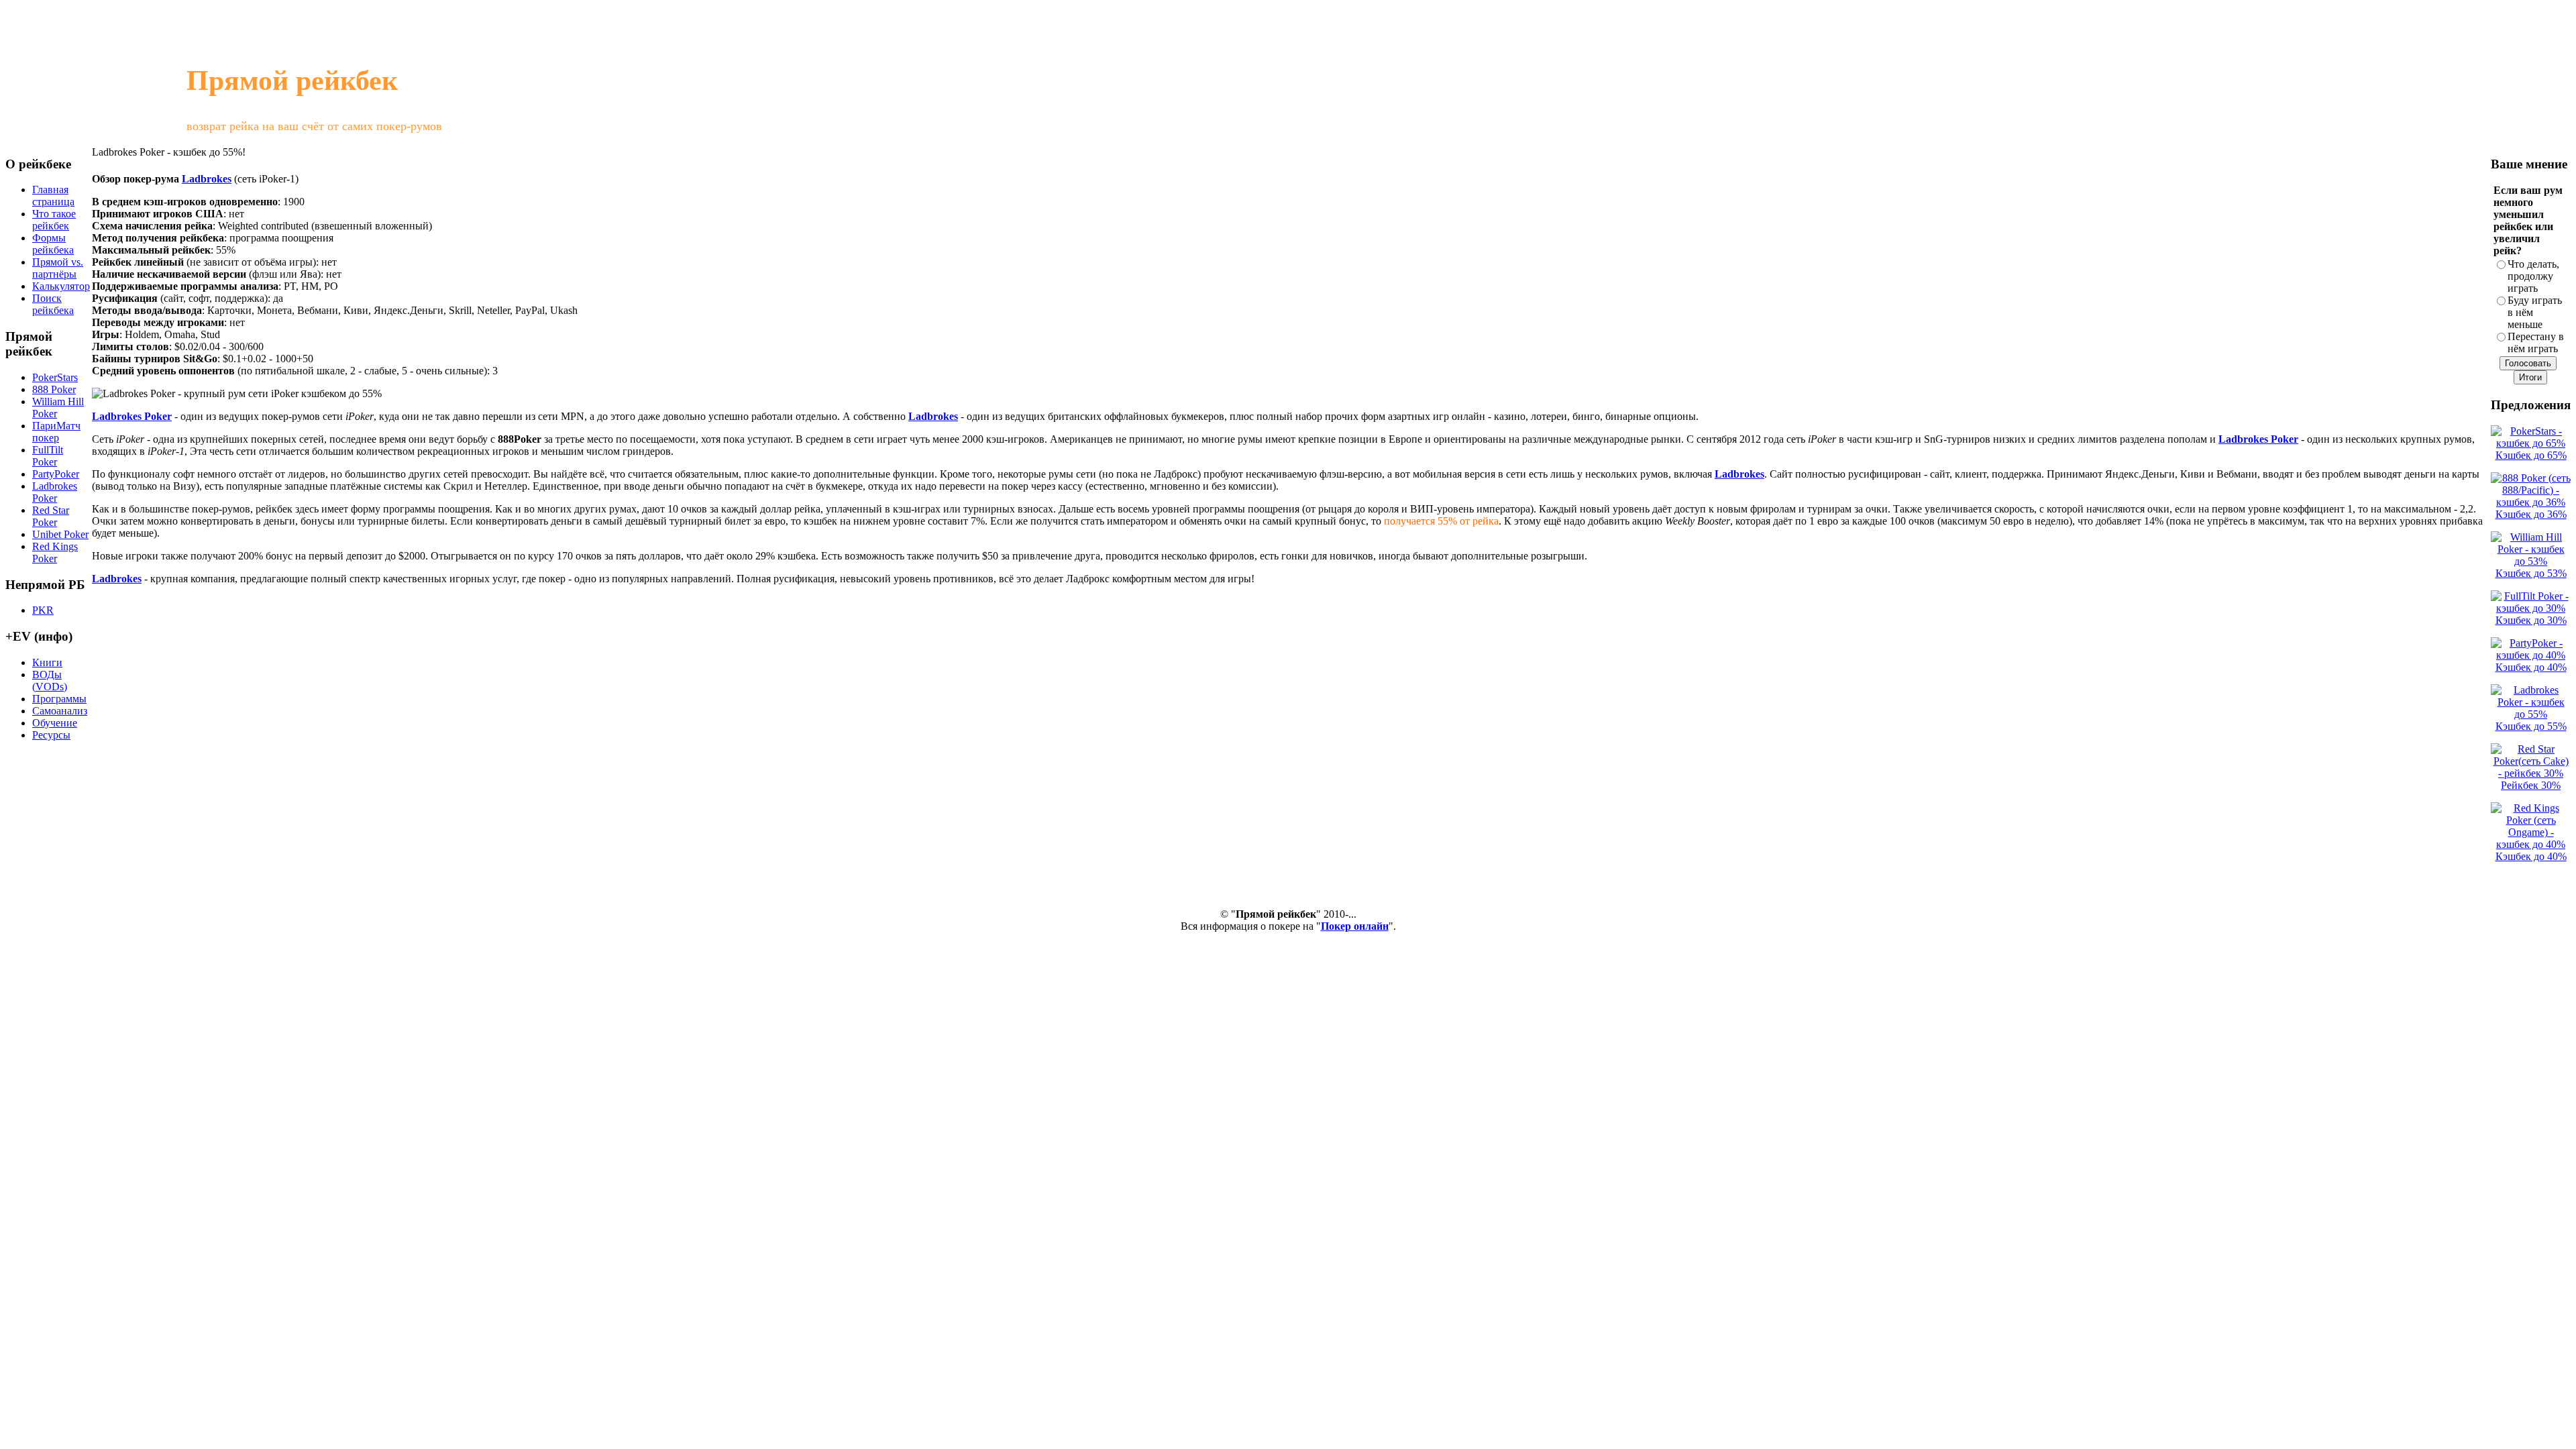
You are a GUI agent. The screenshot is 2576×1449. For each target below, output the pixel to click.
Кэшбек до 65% (2531, 455)
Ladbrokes (207, 179)
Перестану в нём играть (2536, 342)
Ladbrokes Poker (132, 416)
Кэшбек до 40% (2531, 667)
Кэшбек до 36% (2531, 514)
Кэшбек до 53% (2531, 573)
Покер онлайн (1355, 926)
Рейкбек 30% (2531, 785)
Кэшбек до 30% (2531, 620)
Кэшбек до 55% (2531, 726)
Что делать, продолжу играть (2533, 276)
